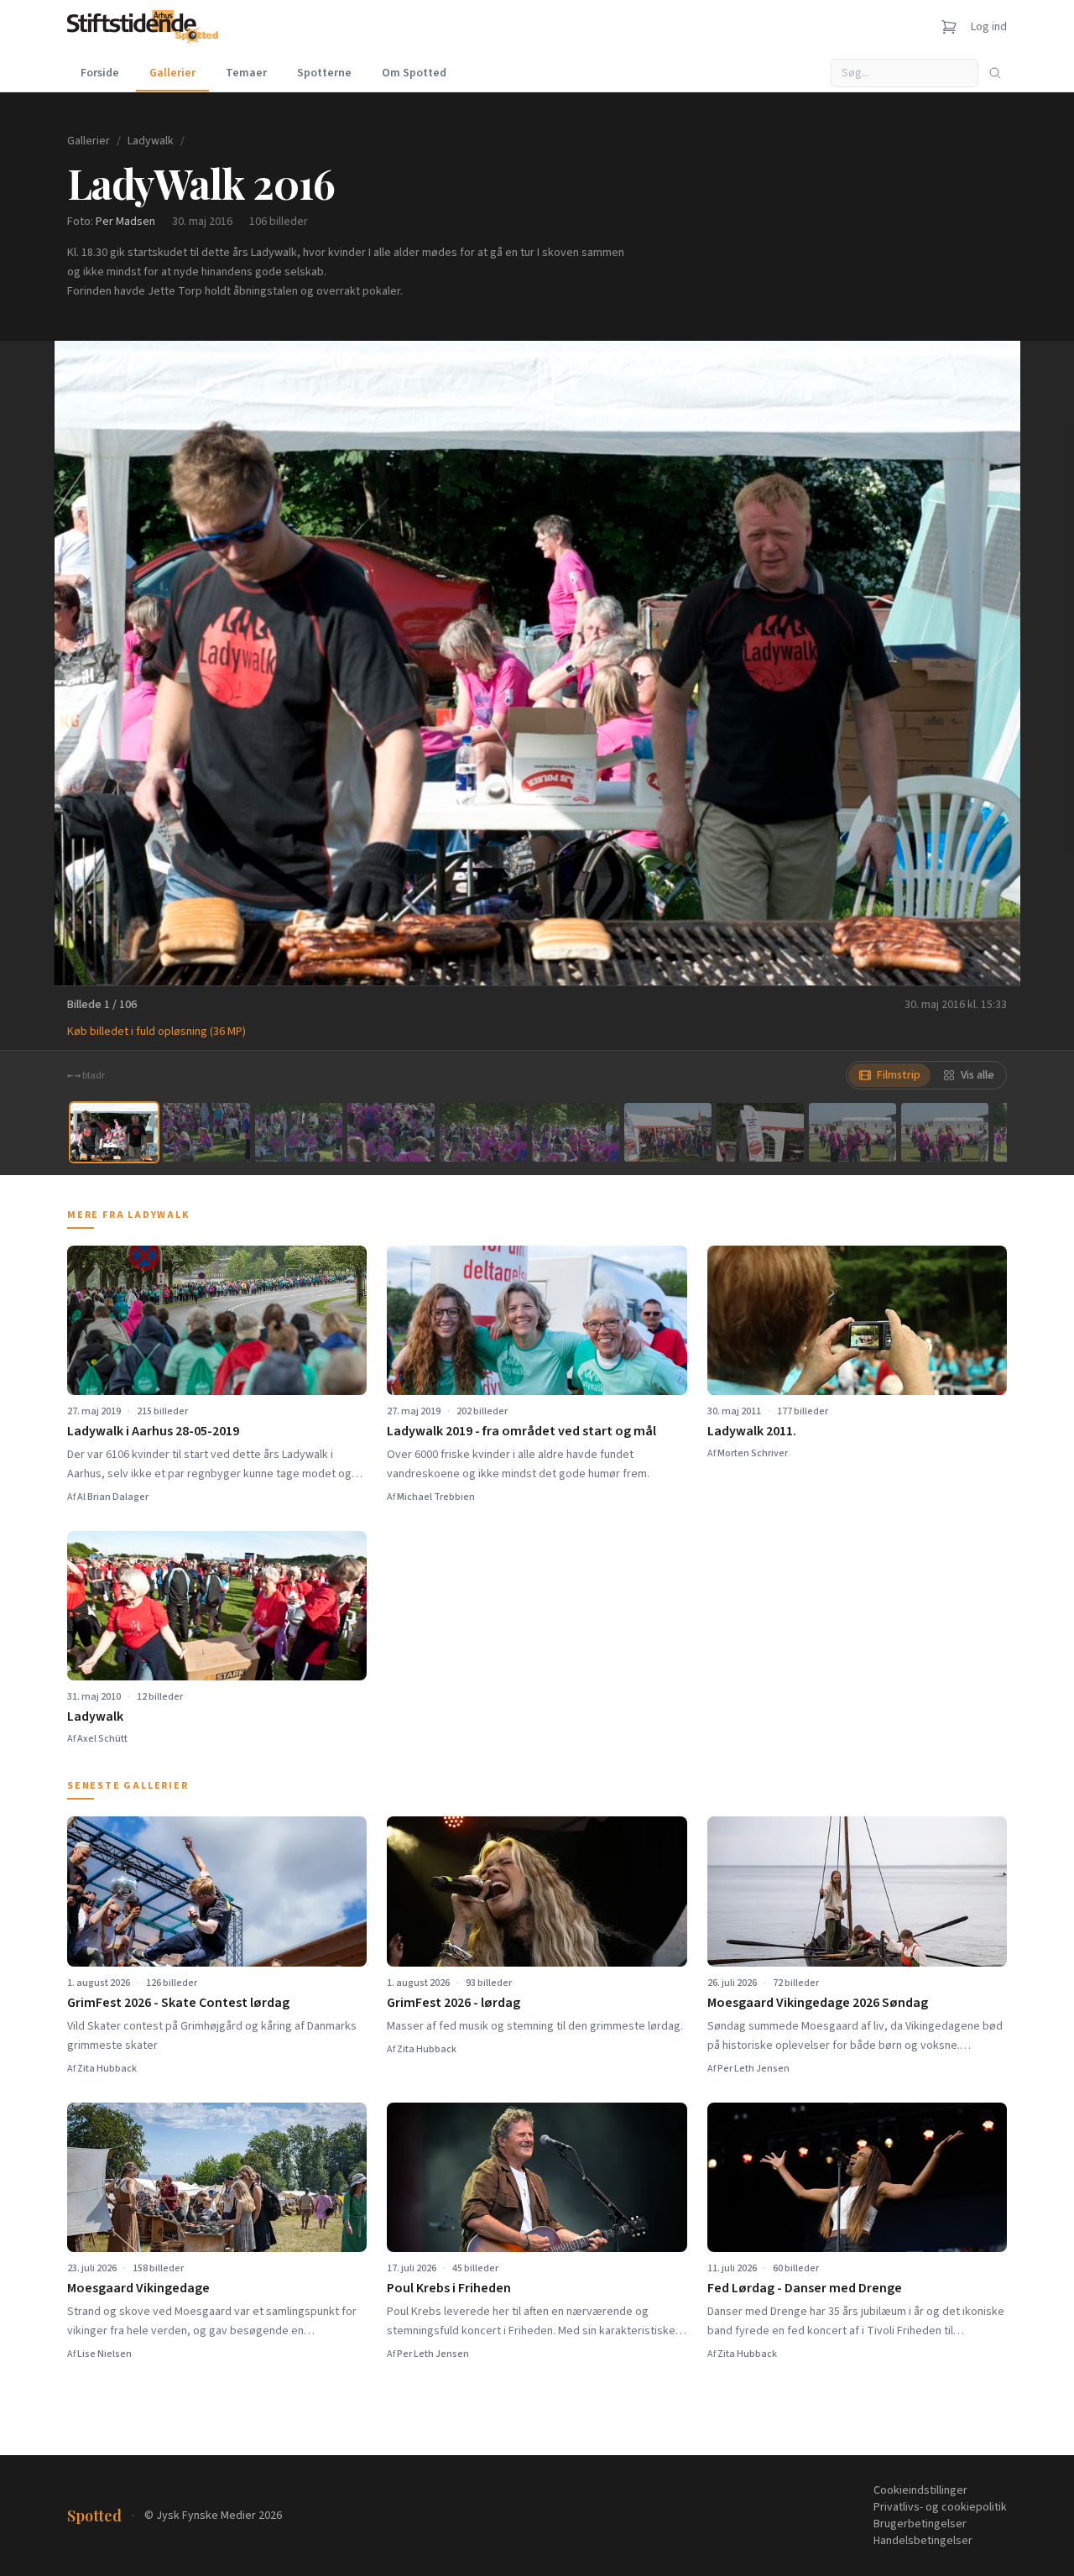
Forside (100, 73)
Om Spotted (414, 73)
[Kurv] (949, 27)
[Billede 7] (668, 1132)
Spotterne (324, 73)
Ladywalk (151, 141)
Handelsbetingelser (923, 2541)
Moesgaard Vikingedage (138, 2288)
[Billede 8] (760, 1132)
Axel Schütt (102, 1739)
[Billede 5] (483, 1132)
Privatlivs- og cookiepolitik (940, 2507)
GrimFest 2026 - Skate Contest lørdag (178, 2003)
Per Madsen (125, 222)
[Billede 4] (391, 1132)
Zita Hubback (107, 2069)
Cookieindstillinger (920, 2490)
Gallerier (172, 73)
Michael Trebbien (436, 1497)
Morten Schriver (753, 1453)
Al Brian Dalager (113, 1497)
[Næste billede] (987, 663)
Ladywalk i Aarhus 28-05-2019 (153, 1431)
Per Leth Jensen (753, 2069)
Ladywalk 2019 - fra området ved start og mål (521, 1431)
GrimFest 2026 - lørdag (454, 2003)
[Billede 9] (852, 1132)
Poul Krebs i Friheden (449, 2288)
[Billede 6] (576, 1132)
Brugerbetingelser (920, 2524)
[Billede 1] (114, 1132)
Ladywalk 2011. (752, 1431)
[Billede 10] (945, 1132)
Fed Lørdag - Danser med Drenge (805, 2288)
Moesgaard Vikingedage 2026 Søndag (818, 2003)
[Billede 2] (206, 1132)
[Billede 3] (299, 1132)
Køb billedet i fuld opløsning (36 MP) (156, 1032)
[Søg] (995, 73)
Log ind (989, 27)
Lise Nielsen (104, 2354)
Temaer (246, 73)
